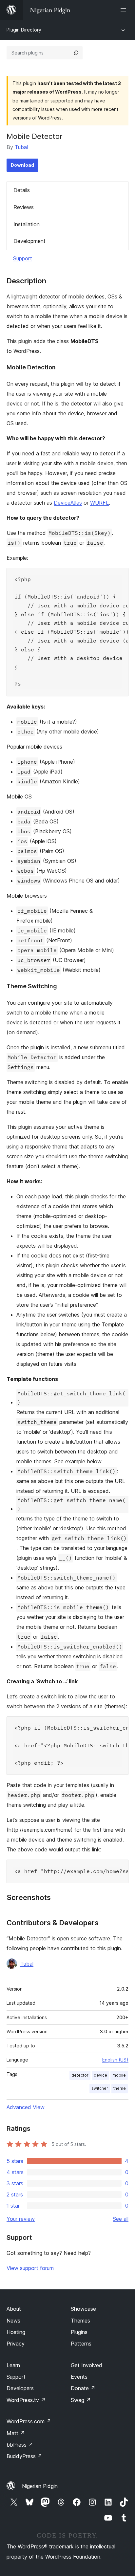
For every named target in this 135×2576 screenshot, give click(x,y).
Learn (13, 2365)
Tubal (21, 147)
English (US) (115, 2060)
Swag (81, 2400)
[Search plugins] (76, 53)
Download (22, 165)
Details (22, 190)
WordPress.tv (26, 2400)
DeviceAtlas (68, 503)
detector (80, 2075)
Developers (20, 2388)
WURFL (99, 503)
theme (120, 2088)
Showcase (83, 2309)
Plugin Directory (24, 30)
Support (23, 258)
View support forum (30, 2268)
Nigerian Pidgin (40, 2486)
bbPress (20, 2445)
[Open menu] (125, 10)
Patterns (81, 2344)
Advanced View (26, 2107)
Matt (16, 2433)
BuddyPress (24, 2456)
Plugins (79, 2332)
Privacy (16, 2344)
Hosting (16, 2332)
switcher (100, 2088)
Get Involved (87, 2365)
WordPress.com (29, 2421)
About (14, 2309)
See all (121, 2219)
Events (79, 2377)
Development (29, 241)
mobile (119, 2075)
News (13, 2321)
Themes (80, 2321)
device (100, 2075)
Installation (27, 224)
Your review (21, 2219)
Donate (83, 2388)
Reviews (24, 207)
